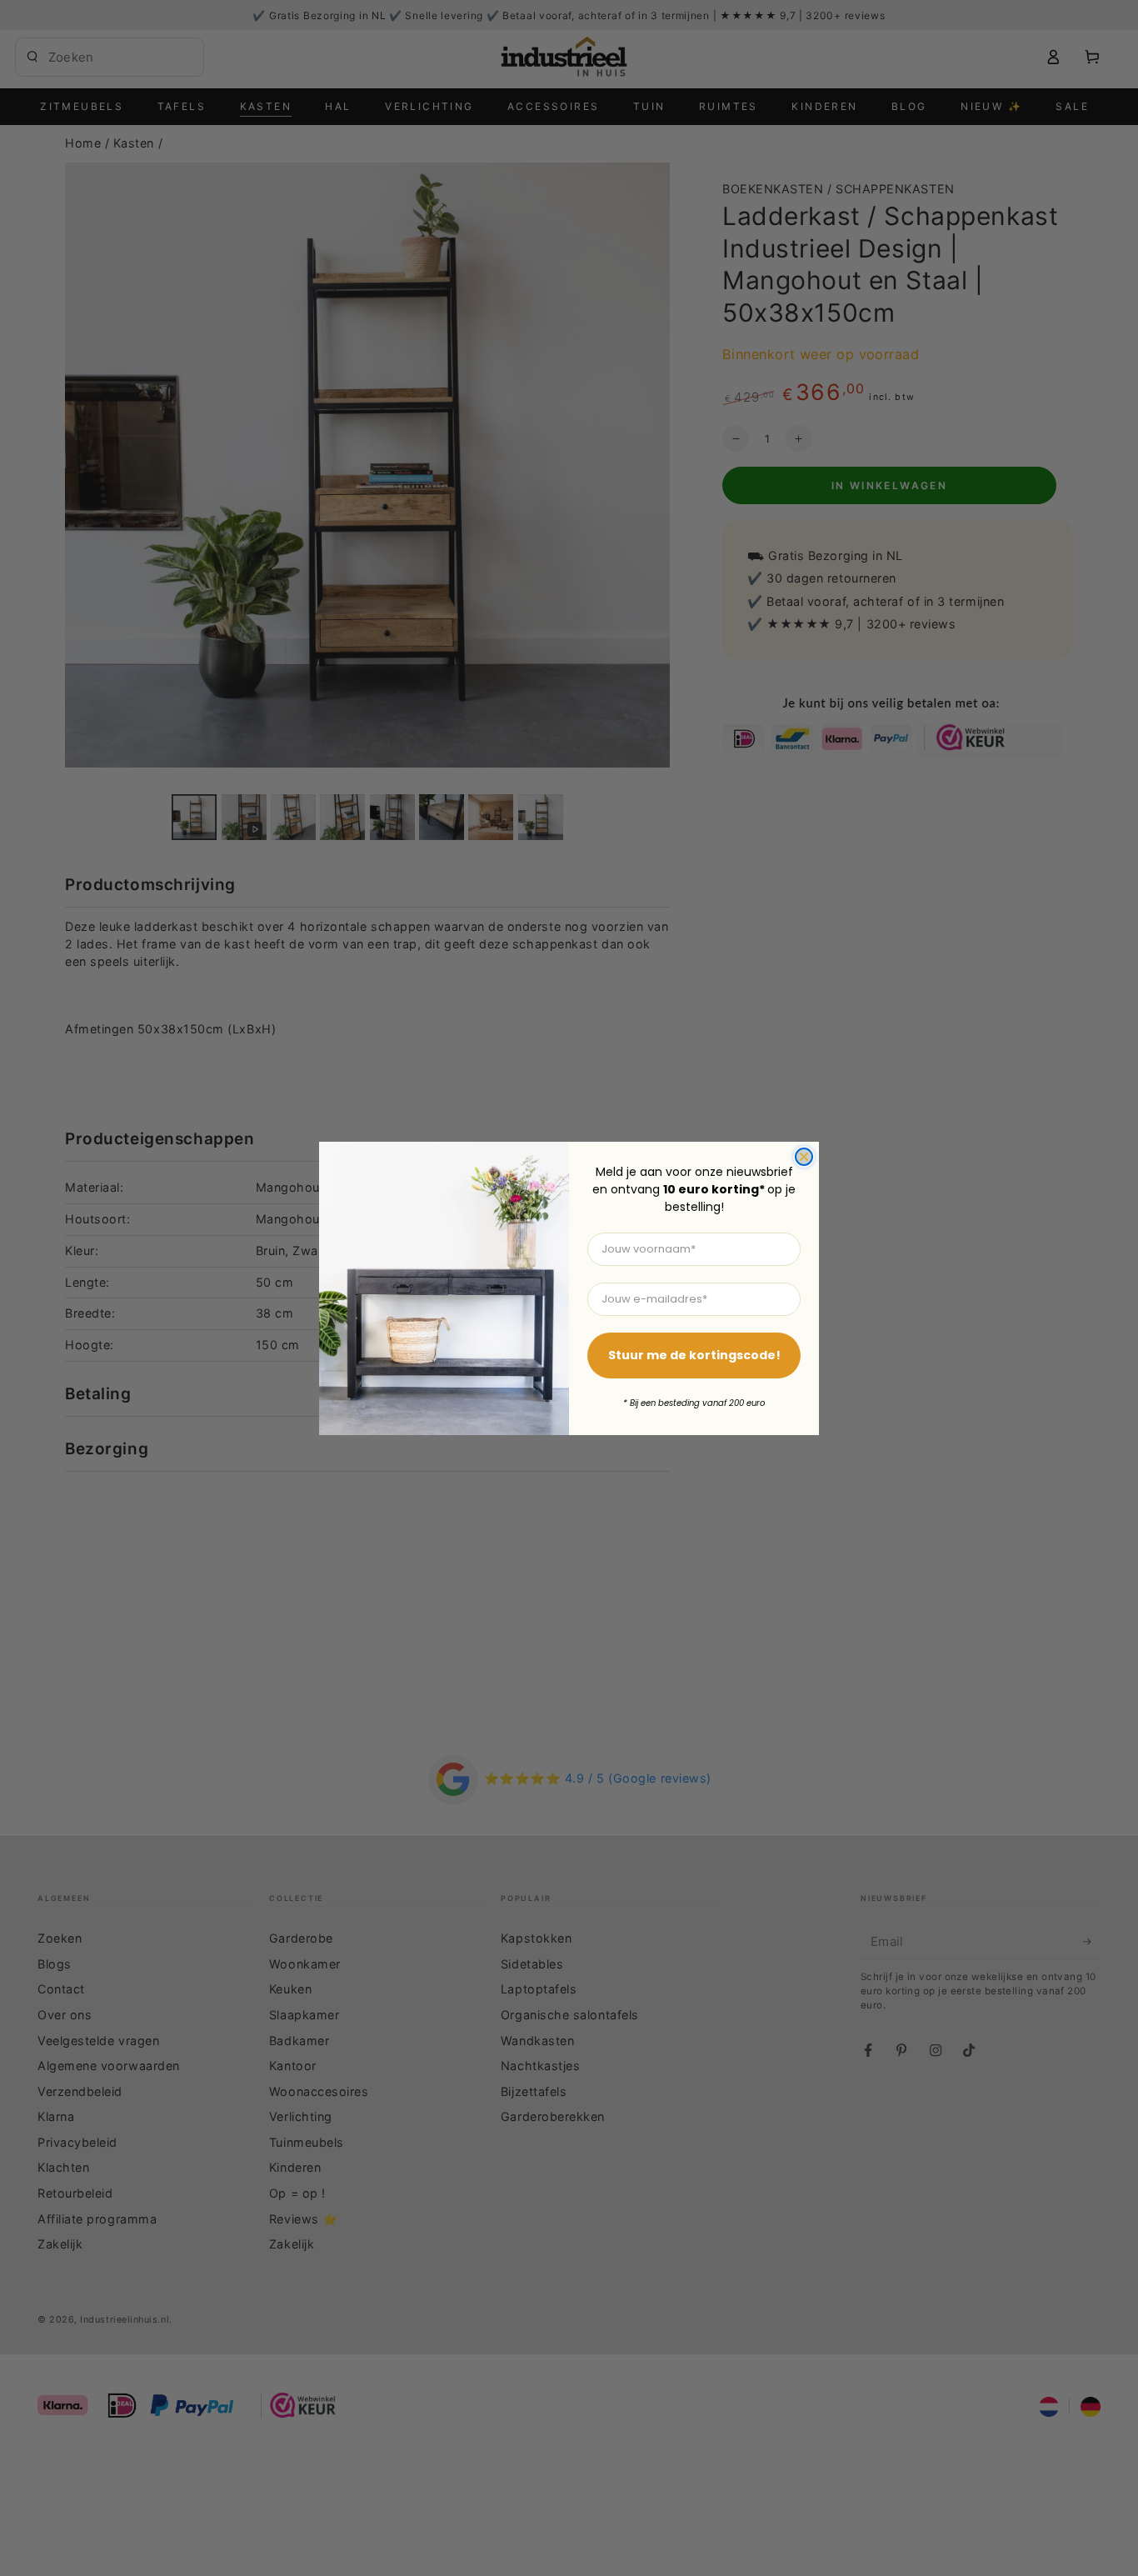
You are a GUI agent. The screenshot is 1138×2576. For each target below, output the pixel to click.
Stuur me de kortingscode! (694, 1355)
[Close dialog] (804, 1157)
